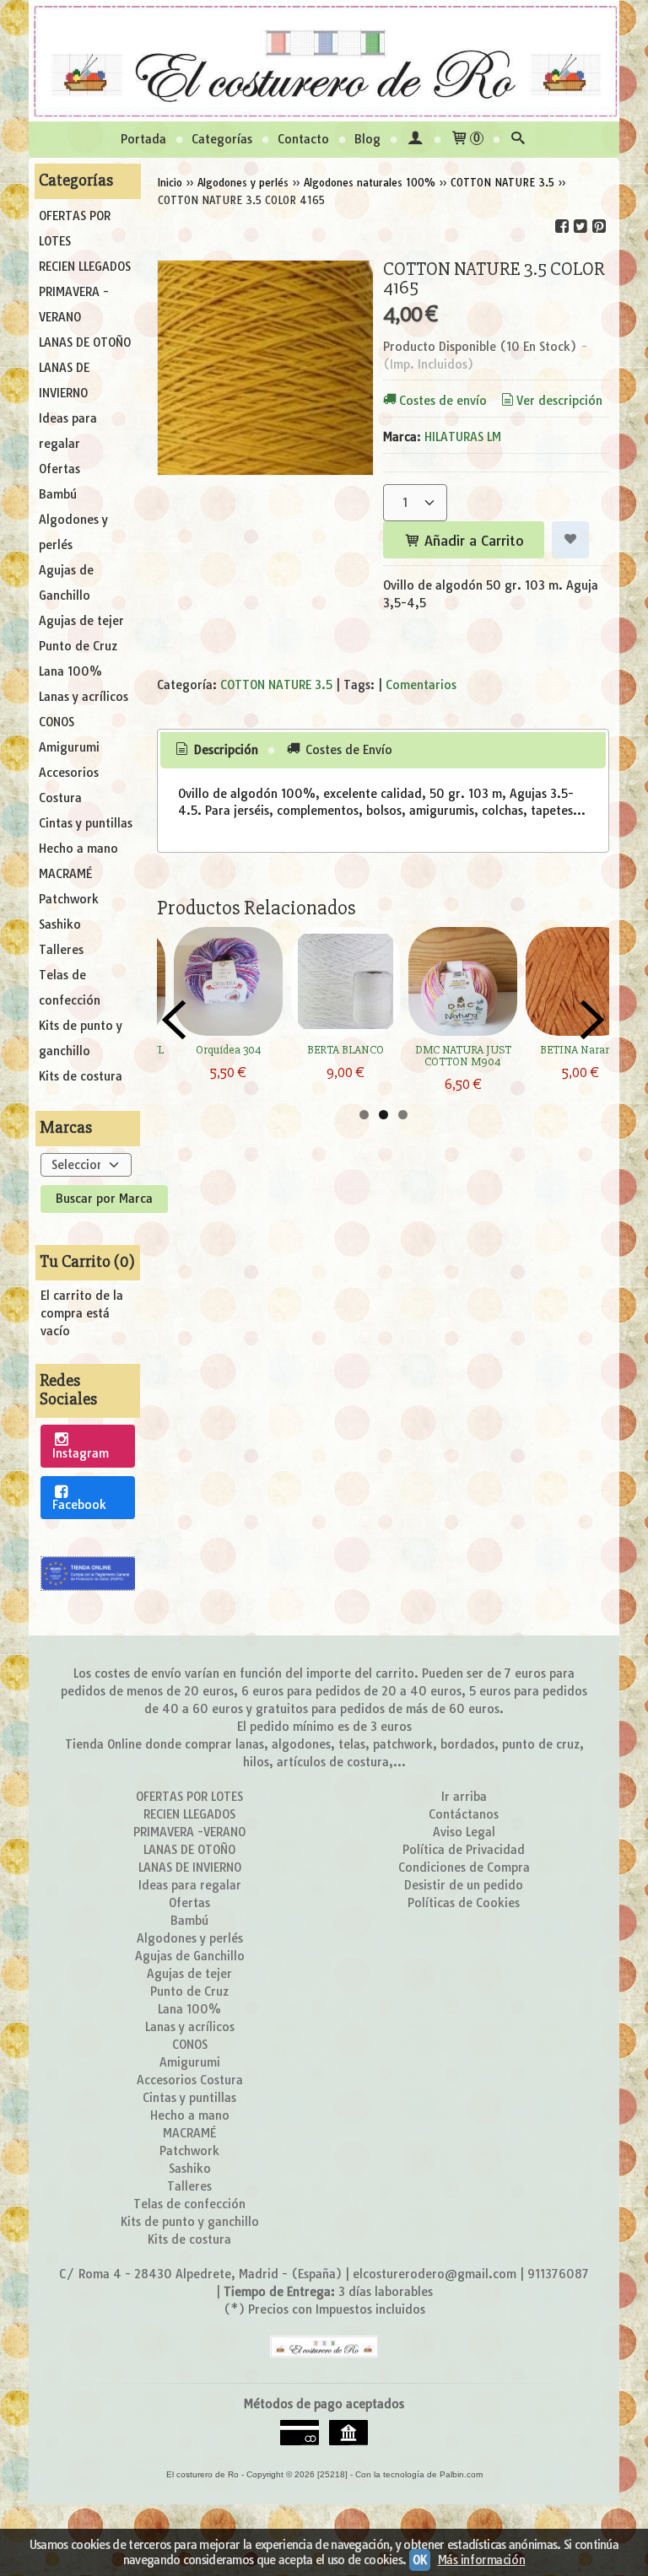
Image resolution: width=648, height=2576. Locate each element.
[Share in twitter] (580, 226)
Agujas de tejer (81, 621)
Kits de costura (81, 1076)
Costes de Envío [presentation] (347, 750)
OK (419, 2560)
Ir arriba (464, 1797)
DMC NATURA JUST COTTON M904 (463, 1056)
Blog (367, 139)
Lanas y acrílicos (84, 697)
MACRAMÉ (65, 874)
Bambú (58, 494)
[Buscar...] (518, 140)
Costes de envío (443, 401)
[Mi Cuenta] (415, 140)
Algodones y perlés (73, 532)
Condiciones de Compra (464, 1867)
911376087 (558, 2274)
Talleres (61, 950)
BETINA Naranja (580, 1050)
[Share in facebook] (562, 226)
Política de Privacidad (464, 1850)
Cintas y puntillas (86, 823)
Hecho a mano (78, 849)
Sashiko (60, 924)
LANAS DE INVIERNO (64, 380)
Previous (174, 1020)
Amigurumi (69, 747)
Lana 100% (70, 671)
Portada (143, 139)
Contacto (303, 139)
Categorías (222, 139)
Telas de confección (70, 988)
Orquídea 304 (229, 1050)
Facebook (79, 1505)
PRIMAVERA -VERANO (74, 304)
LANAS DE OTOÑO (85, 342)
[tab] (216, 751)
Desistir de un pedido (464, 1885)
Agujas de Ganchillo (66, 583)
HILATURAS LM (463, 437)
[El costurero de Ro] (324, 61)
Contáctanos (464, 1814)
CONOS (57, 722)
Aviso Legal (464, 1832)
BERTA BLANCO (346, 1050)
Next (592, 1020)
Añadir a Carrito (472, 541)
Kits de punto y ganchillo (81, 1038)
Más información (482, 2560)
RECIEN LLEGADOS (85, 267)
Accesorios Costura (69, 785)
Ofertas (59, 469)
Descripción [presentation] (224, 750)
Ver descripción (559, 401)
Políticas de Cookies (464, 1903)
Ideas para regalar (68, 431)
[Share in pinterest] (599, 226)
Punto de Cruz (78, 646)
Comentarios (421, 685)
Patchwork (69, 899)
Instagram (81, 1453)
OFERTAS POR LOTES (75, 229)
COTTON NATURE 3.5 (276, 685)
